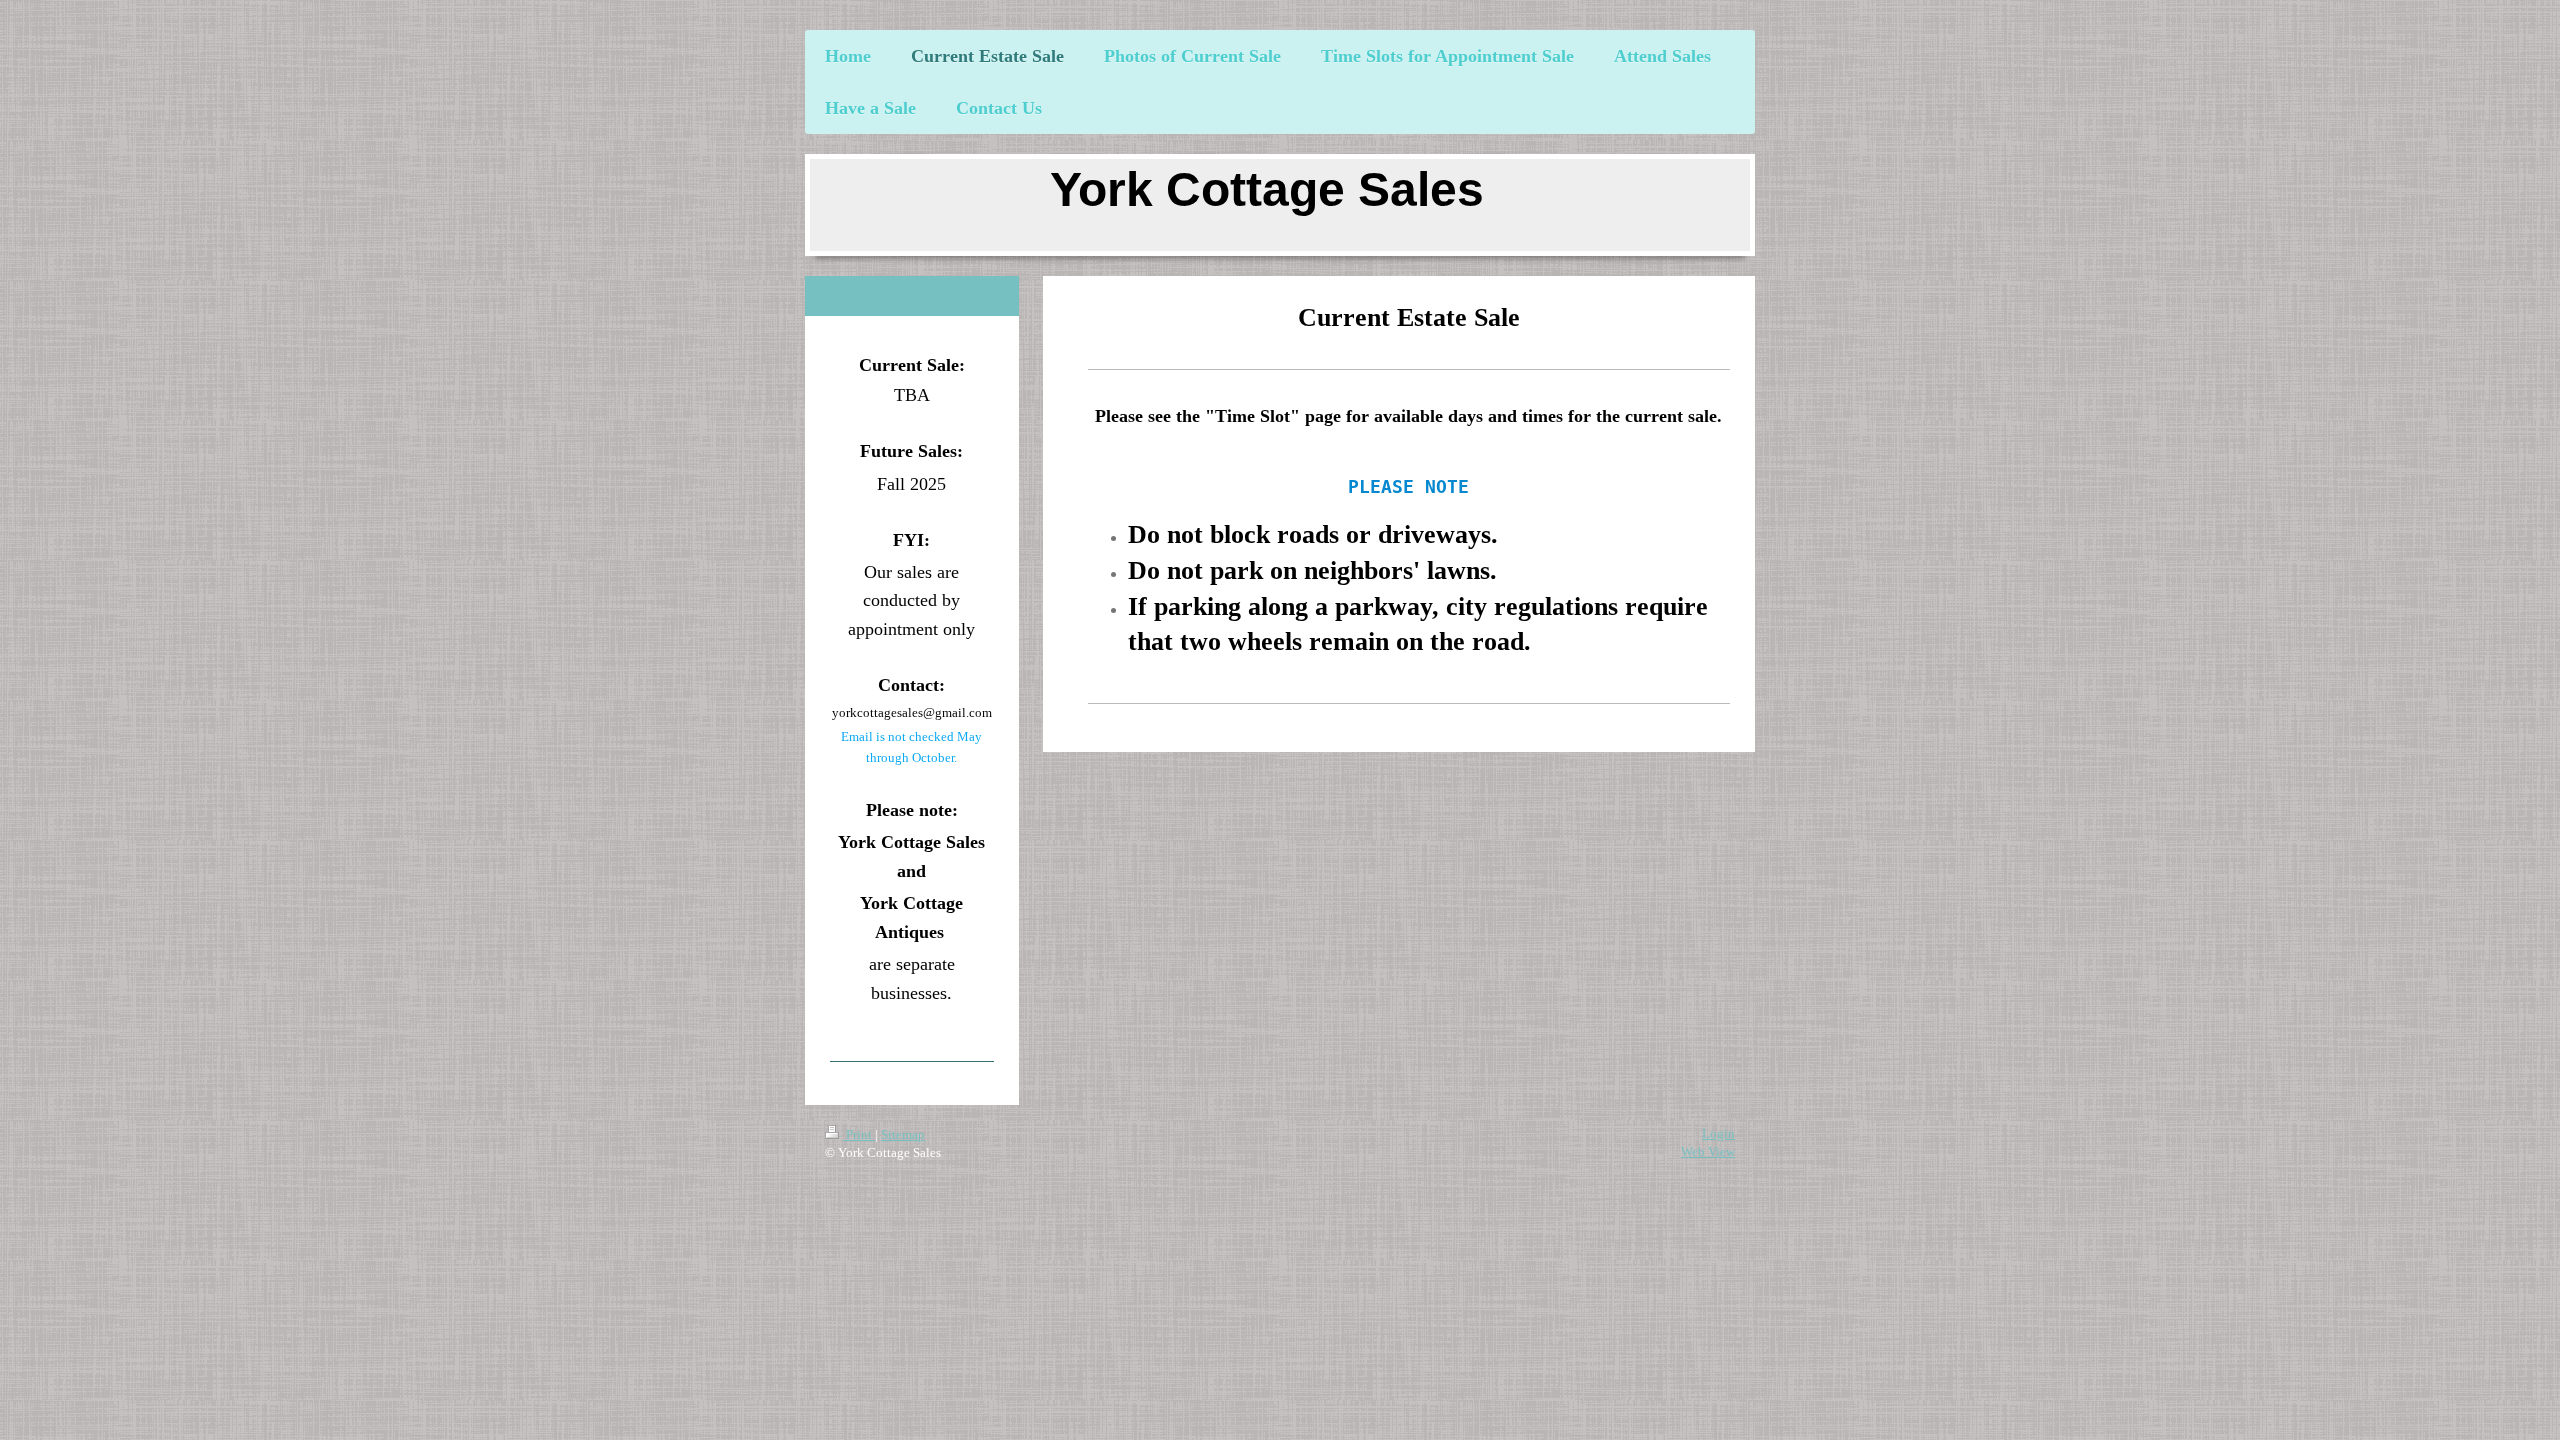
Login (1718, 1133)
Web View (1708, 1151)
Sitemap (903, 1134)
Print (859, 1134)
